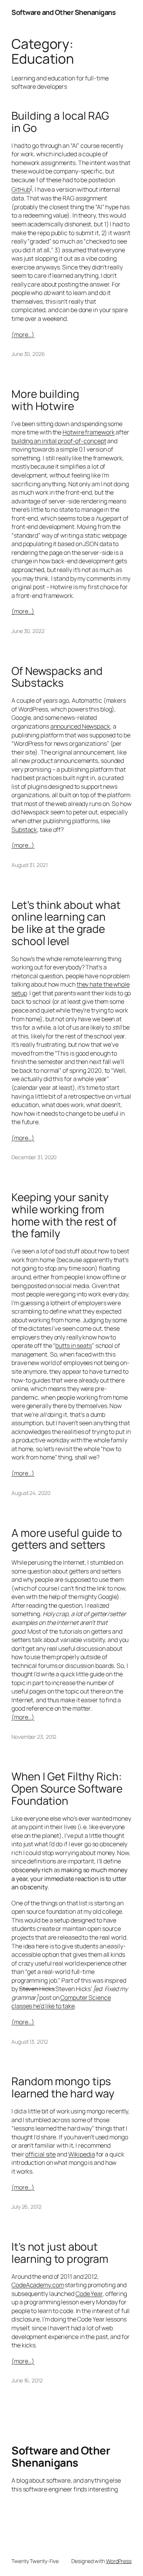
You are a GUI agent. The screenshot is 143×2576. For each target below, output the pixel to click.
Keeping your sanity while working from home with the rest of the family (64, 1215)
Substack (24, 830)
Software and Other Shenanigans (63, 12)
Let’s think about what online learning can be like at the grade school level (66, 923)
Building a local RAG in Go (60, 122)
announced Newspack (80, 726)
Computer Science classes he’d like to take (61, 2002)
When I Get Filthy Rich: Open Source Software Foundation (67, 1789)
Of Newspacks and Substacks (57, 677)
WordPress (119, 2561)
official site (40, 2154)
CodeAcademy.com (38, 2285)
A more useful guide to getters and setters (67, 1539)
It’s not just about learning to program (60, 2253)
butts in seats (74, 1346)
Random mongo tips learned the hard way (63, 2087)
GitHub (21, 190)
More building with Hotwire (45, 400)
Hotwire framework (88, 432)
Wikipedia (82, 2154)
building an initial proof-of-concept (59, 441)
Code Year (89, 2294)
